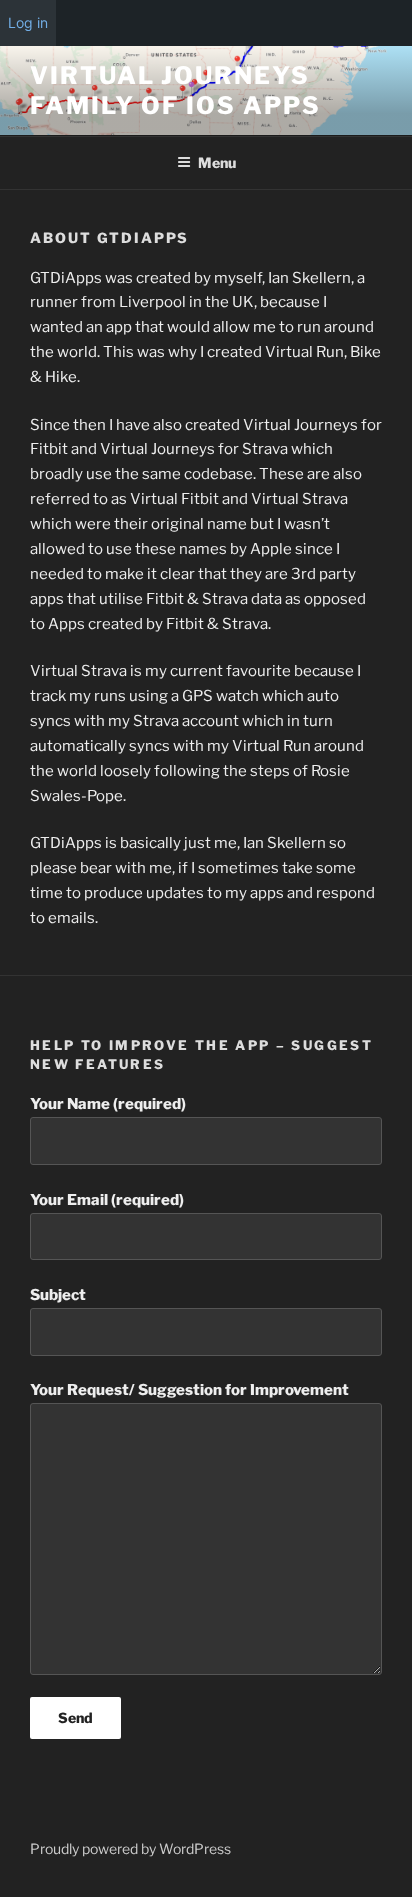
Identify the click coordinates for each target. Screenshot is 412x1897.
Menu (217, 162)
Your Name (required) (108, 1104)
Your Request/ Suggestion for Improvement (189, 1390)
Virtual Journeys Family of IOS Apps (175, 90)
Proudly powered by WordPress (130, 1848)
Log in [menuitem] (28, 22)
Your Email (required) (107, 1200)
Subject (58, 1295)
